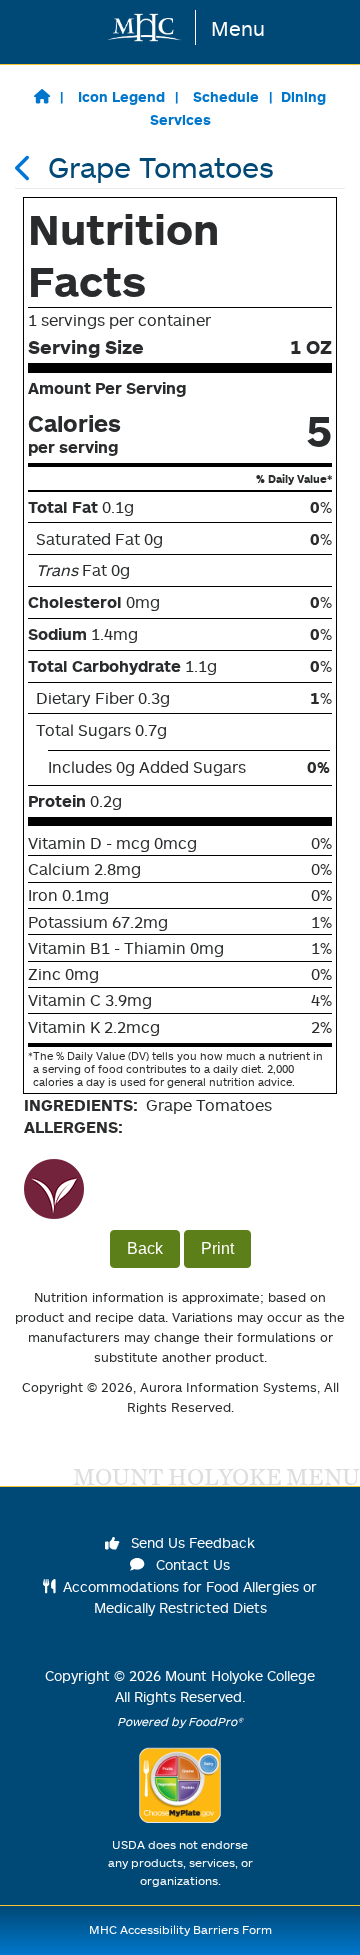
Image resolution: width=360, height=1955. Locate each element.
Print (217, 1248)
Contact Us (191, 1564)
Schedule (226, 96)
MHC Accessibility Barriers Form (180, 1929)
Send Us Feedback (191, 1542)
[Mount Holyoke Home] (145, 27)
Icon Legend (121, 96)
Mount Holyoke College (240, 1675)
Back (145, 1248)
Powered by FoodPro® (180, 1721)
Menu (238, 28)
